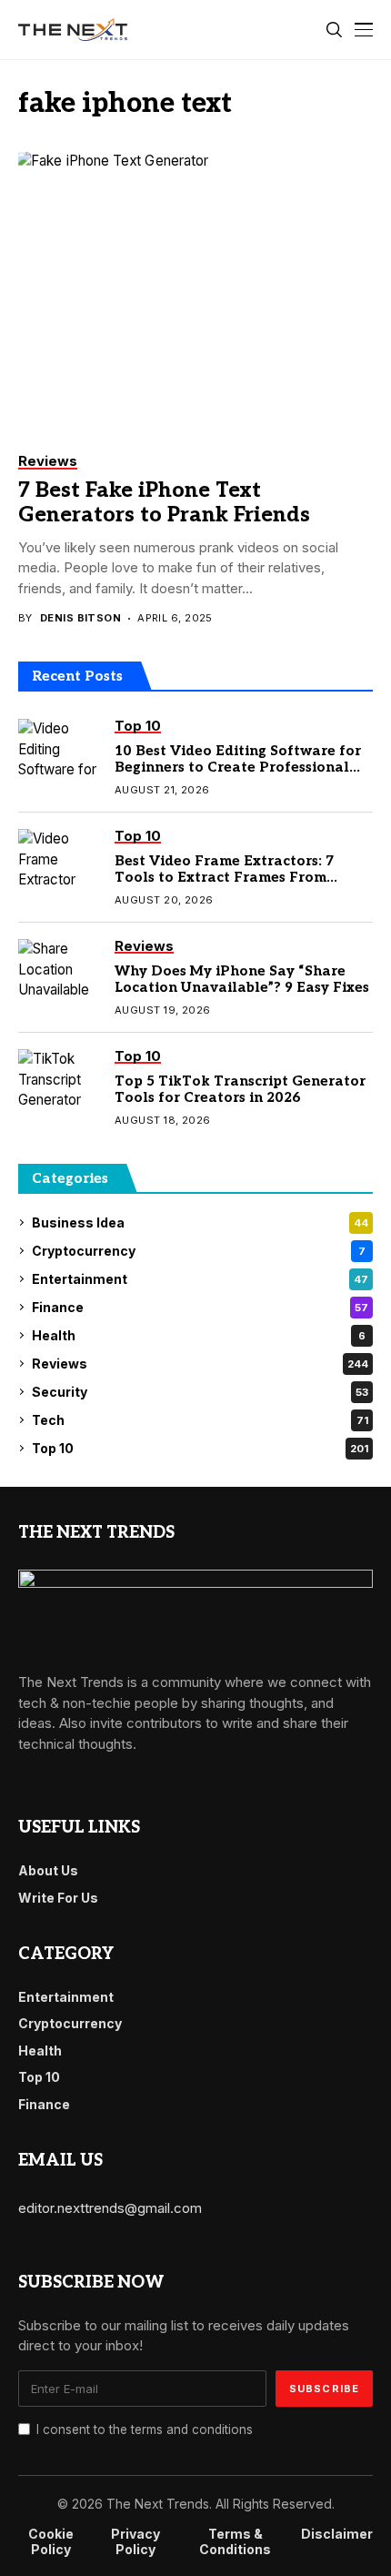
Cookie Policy (51, 2542)
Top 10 (200, 1448)
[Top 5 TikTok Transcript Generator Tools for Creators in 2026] (59, 1081)
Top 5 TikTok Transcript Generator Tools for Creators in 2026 (240, 1089)
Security (200, 1392)
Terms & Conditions (235, 2542)
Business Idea (200, 1222)
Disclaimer (337, 2534)
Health (199, 1335)
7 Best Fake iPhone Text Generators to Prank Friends (164, 503)
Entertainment (200, 1279)
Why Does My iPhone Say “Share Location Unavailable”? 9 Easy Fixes (242, 979)
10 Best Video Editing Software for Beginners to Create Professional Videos (238, 767)
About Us (48, 1870)
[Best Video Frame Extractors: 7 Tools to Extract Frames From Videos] (59, 861)
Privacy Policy (135, 2542)
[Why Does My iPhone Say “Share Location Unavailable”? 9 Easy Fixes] (59, 971)
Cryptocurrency (199, 1251)
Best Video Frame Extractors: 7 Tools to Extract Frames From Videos (224, 877)
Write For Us (58, 1898)
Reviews (200, 1364)
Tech (200, 1420)
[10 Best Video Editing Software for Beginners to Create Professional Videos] (59, 751)
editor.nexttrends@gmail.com (110, 2208)
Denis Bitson (80, 618)
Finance (200, 1307)
